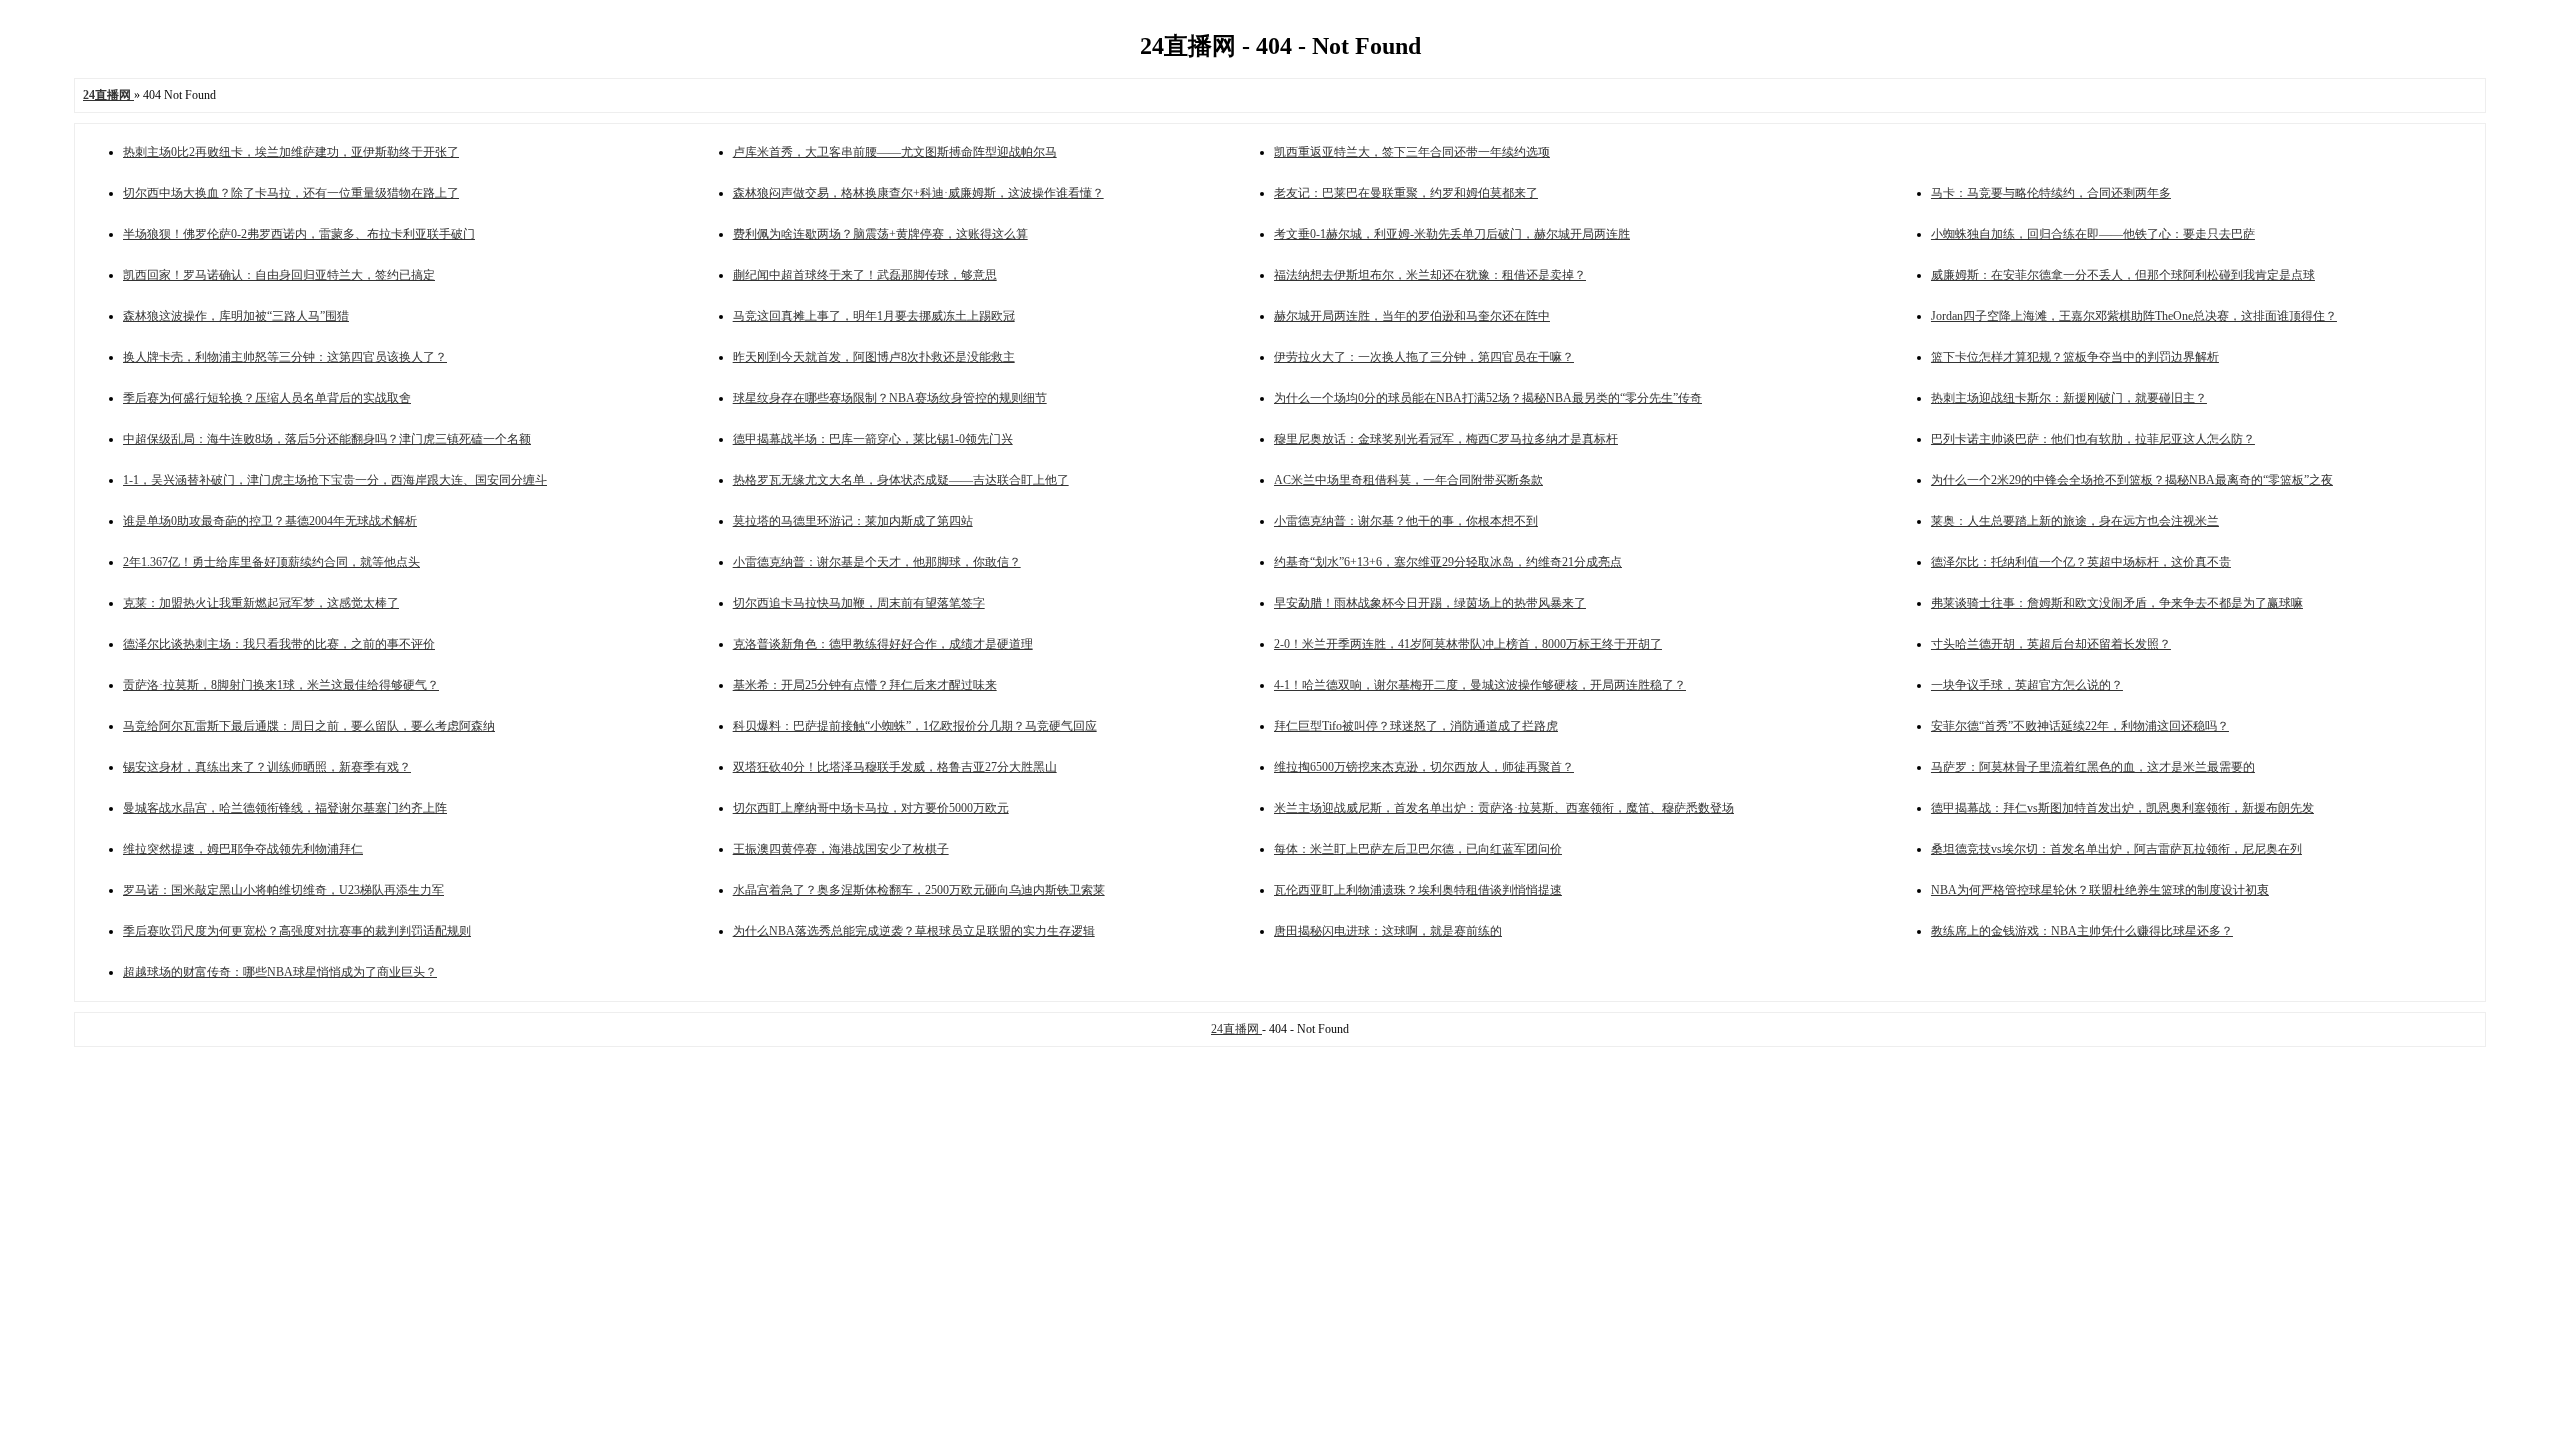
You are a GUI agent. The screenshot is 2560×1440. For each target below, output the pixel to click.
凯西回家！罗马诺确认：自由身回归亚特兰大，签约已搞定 (279, 275)
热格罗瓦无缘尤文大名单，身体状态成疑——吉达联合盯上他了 (901, 480)
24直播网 (1236, 1029)
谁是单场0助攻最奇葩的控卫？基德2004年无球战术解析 (270, 521)
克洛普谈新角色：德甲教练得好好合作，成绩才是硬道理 (883, 644)
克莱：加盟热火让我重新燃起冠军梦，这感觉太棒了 (261, 603)
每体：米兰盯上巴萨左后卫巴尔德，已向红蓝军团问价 (1418, 849)
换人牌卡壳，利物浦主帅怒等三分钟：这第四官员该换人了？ (285, 357)
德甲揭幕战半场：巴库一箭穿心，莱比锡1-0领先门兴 (873, 439)
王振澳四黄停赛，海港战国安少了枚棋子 (841, 849)
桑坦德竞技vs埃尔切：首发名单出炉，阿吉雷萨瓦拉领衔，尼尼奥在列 (2116, 849)
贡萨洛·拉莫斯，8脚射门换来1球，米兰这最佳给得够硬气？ (281, 685)
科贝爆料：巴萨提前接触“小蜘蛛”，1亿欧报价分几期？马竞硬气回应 (915, 726)
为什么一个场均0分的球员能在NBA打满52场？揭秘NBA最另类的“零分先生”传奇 (1488, 398)
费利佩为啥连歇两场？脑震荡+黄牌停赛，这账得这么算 (880, 234)
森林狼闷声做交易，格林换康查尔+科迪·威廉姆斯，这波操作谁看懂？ (918, 193)
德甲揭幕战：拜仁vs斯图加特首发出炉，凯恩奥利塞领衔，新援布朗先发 (2122, 808)
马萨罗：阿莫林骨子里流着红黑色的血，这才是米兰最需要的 (2093, 767)
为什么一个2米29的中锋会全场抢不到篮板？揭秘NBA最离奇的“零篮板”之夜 (2132, 480)
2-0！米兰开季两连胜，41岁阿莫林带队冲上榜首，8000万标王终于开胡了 (1468, 644)
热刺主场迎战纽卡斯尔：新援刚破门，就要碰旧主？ (2069, 398)
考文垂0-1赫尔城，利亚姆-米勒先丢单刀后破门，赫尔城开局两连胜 (1452, 234)
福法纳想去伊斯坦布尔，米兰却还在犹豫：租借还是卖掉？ (1430, 275)
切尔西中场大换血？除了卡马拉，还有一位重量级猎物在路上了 (291, 193)
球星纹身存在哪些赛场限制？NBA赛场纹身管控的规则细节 (890, 398)
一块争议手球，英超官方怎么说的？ (2027, 685)
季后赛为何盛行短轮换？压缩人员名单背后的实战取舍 (267, 398)
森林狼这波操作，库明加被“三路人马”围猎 (236, 316)
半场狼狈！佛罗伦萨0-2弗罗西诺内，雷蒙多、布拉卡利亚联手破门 (299, 234)
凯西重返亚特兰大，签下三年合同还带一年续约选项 (1412, 152)
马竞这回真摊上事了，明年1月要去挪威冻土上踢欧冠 (874, 316)
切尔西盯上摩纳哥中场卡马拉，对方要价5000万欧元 (871, 808)
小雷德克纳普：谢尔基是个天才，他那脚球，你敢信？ (877, 562)
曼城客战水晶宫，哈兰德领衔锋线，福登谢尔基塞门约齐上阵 (285, 808)
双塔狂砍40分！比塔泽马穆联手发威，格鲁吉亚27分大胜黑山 (895, 767)
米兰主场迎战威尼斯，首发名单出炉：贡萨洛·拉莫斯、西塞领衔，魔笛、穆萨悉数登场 (1504, 808)
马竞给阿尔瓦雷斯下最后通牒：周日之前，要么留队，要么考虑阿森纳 (309, 726)
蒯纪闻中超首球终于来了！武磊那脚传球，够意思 (865, 275)
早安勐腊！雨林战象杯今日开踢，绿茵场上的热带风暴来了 (1430, 603)
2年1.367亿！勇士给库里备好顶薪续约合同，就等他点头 (271, 562)
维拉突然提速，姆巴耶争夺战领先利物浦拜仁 (243, 849)
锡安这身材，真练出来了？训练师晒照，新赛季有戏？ (267, 767)
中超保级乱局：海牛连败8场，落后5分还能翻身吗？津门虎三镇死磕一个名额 (327, 439)
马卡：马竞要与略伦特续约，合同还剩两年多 (2051, 193)
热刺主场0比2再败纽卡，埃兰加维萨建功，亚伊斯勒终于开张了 (291, 152)
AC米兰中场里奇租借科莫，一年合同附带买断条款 (1408, 480)
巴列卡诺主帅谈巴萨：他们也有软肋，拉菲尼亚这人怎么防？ (2093, 439)
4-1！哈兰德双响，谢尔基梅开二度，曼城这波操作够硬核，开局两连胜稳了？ (1480, 685)
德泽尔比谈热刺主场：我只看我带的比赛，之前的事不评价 (279, 644)
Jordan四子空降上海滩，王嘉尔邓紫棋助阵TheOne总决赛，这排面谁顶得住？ (2134, 316)
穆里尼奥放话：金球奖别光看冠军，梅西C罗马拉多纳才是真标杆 (1446, 439)
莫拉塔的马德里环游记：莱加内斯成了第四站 (853, 521)
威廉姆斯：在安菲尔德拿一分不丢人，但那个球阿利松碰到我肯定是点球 (2123, 275)
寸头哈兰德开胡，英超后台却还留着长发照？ (2051, 644)
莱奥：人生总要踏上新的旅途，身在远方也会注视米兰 (2075, 521)
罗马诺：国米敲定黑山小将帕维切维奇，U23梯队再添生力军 (283, 890)
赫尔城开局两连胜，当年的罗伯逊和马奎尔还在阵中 (1412, 316)
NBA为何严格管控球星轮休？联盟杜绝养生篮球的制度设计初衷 (2100, 890)
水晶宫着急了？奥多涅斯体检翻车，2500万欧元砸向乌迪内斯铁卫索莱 (919, 890)
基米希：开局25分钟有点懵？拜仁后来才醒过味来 (865, 685)
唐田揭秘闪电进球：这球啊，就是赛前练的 (1388, 931)
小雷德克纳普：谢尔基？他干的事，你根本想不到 (1406, 521)
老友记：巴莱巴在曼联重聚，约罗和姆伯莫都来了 (1406, 193)
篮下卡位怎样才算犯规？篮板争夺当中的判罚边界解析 (2075, 357)
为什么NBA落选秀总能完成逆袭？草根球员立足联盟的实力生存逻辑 (914, 931)
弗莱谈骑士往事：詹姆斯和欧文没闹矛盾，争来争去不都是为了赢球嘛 (2117, 603)
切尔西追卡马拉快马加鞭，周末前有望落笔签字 (859, 603)
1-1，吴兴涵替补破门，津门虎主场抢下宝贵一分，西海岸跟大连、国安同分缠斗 (335, 480)
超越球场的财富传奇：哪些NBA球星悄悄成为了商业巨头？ (280, 972)
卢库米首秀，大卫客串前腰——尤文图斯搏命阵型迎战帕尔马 (895, 152)
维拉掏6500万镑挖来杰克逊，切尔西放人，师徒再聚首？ (1424, 767)
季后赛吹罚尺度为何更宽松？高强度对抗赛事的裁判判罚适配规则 (297, 931)
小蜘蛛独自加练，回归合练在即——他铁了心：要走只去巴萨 (2093, 234)
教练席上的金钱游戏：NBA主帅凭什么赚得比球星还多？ (2082, 931)
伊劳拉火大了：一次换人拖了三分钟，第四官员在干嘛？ (1424, 357)
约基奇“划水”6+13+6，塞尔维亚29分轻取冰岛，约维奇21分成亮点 (1448, 562)
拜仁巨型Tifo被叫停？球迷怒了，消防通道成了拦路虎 (1416, 726)
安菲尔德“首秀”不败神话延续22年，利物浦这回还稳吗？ (2080, 726)
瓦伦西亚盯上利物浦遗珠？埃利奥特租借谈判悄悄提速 (1418, 890)
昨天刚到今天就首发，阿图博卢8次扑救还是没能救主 (874, 357)
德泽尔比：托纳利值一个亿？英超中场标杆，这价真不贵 (2081, 562)
